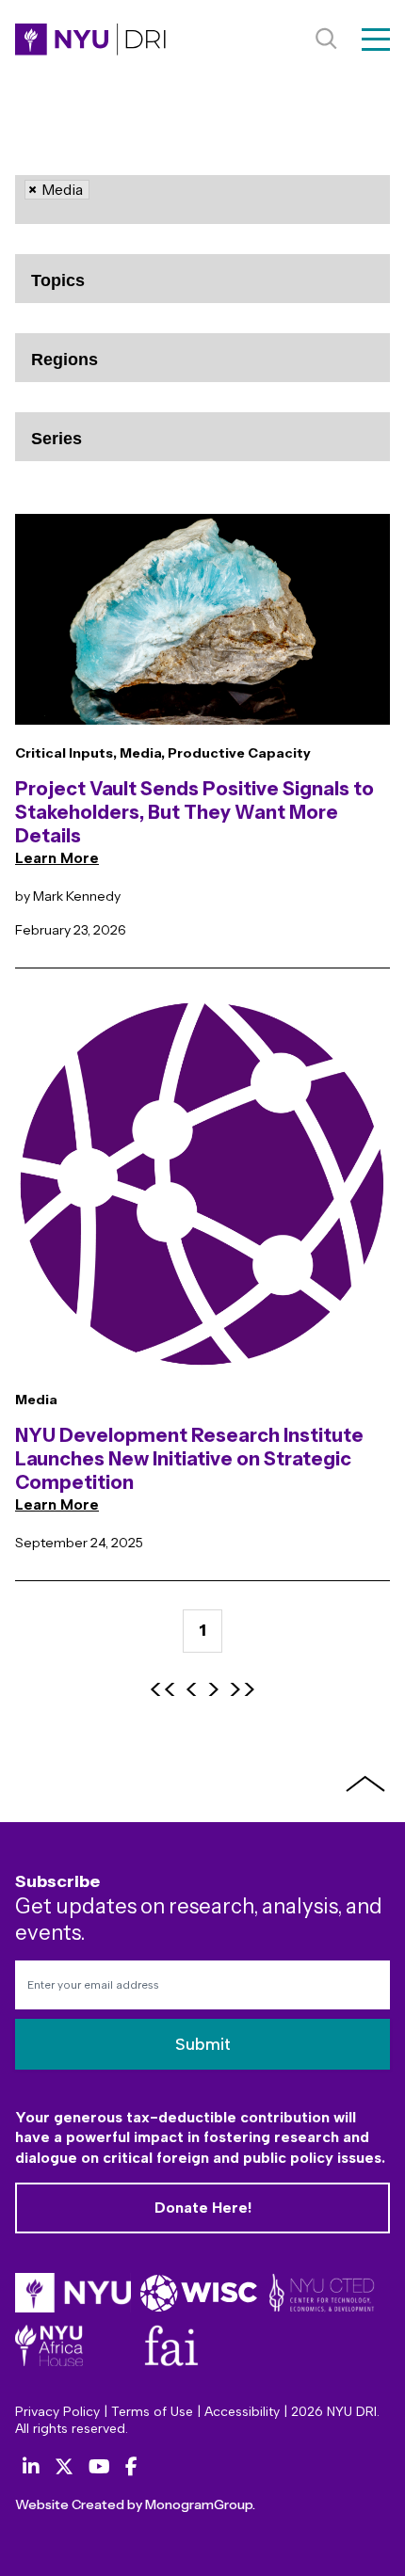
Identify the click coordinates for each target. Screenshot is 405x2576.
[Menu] (376, 40)
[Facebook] (131, 2467)
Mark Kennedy (77, 896)
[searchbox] (104, 216)
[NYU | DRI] (90, 40)
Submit (203, 2044)
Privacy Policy (57, 2412)
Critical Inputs (64, 753)
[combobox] (202, 200)
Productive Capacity (239, 753)
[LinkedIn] (31, 2467)
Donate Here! (203, 2208)
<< (163, 1690)
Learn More (57, 858)
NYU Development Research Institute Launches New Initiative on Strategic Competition (189, 1459)
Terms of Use (152, 2412)
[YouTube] (99, 2467)
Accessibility (242, 2412)
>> (242, 1690)
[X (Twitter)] (64, 2467)
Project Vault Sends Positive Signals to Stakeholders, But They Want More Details (194, 812)
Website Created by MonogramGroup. (135, 2504)
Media (140, 753)
